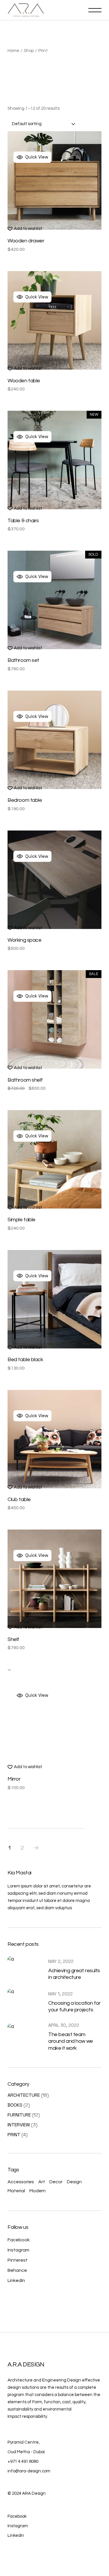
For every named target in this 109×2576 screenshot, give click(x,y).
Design (74, 2182)
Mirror (14, 1779)
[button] (25, 229)
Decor (56, 2182)
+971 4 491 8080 (23, 2461)
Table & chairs (23, 521)
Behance (17, 2270)
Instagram (18, 2250)
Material (16, 2191)
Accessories (21, 2182)
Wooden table (24, 381)
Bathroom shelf (25, 1080)
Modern (37, 2191)
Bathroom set (23, 660)
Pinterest (18, 2260)
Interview (19, 2125)
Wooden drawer (26, 241)
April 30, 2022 (64, 2025)
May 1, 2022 (60, 1994)
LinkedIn (16, 2280)
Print (14, 2135)
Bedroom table (25, 800)
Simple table (22, 1220)
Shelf (13, 1639)
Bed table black (25, 1360)
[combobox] (44, 124)
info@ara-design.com (29, 2471)
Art (42, 2182)
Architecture (24, 2095)
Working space (24, 940)
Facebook (19, 2240)
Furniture (19, 2115)
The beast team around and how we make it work (70, 2041)
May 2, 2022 (61, 1961)
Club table (19, 1499)
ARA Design (34, 2493)
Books (15, 2105)
